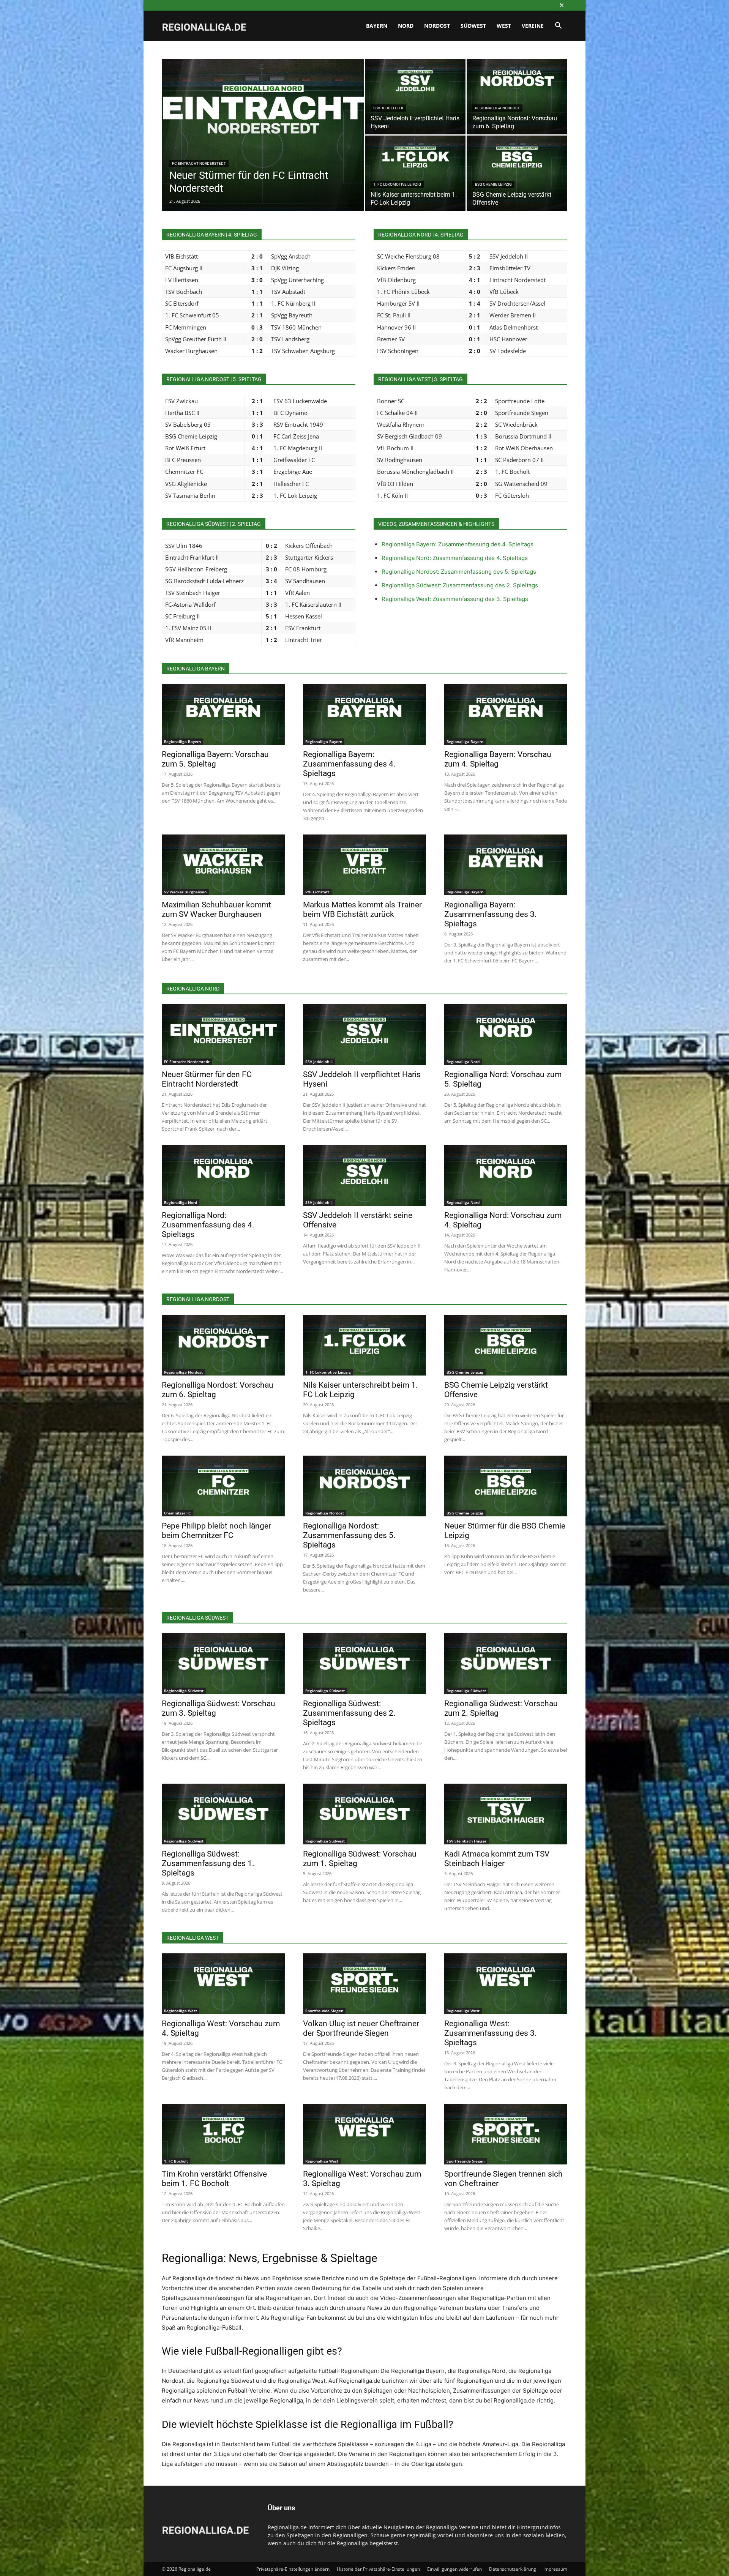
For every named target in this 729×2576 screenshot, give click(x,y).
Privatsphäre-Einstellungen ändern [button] (293, 2569)
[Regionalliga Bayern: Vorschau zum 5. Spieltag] (223, 715)
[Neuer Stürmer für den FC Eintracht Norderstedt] (263, 147)
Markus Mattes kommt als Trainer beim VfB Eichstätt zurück (362, 909)
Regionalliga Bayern (182, 741)
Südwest (473, 26)
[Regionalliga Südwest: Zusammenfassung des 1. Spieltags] (223, 1814)
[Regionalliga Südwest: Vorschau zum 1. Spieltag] (364, 1814)
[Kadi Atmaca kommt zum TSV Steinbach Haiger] (506, 1814)
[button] (558, 26)
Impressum (555, 2569)
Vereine (533, 26)
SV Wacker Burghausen (185, 892)
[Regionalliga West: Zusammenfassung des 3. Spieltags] (506, 1984)
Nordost (437, 26)
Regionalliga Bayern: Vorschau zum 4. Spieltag (498, 759)
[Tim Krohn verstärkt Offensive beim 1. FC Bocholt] (223, 2134)
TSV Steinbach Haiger (466, 1841)
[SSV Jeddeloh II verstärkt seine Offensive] (364, 1175)
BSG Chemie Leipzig (493, 184)
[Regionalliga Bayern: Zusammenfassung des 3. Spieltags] (506, 865)
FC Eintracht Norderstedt (199, 163)
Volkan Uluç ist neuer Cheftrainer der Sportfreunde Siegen (361, 2028)
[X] (562, 5)
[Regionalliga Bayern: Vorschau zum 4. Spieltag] (506, 715)
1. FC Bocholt (176, 2161)
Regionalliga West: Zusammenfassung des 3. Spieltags (455, 599)
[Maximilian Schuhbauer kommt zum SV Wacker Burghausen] (223, 865)
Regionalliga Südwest (184, 1691)
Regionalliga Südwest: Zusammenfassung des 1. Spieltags (208, 1863)
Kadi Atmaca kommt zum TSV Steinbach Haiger (497, 1859)
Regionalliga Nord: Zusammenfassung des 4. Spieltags (455, 558)
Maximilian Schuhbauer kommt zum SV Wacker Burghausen (216, 909)
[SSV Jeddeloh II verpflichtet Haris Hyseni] (415, 97)
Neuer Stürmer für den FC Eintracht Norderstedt (207, 1079)
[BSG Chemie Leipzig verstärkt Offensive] (517, 173)
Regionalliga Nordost (497, 108)
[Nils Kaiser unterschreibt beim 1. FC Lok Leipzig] (415, 173)
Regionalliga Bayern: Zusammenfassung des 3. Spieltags (491, 914)
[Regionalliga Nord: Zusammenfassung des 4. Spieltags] (223, 1175)
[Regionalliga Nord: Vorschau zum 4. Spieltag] (506, 1175)
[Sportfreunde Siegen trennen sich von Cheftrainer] (506, 2134)
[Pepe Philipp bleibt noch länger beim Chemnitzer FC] (223, 1486)
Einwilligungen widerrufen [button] (454, 2569)
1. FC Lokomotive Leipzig (397, 184)
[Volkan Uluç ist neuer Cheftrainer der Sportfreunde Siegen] (364, 1984)
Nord (406, 26)
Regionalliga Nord (463, 1062)
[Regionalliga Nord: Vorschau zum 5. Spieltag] (506, 1035)
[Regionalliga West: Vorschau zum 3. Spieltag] (364, 2134)
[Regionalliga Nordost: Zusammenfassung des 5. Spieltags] (364, 1486)
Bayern (377, 26)
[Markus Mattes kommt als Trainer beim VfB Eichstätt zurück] (364, 865)
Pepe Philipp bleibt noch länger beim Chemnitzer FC (216, 1531)
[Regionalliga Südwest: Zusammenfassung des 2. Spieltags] (364, 1664)
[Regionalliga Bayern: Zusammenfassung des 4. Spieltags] (364, 715)
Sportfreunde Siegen (324, 2011)
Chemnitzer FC (177, 1513)
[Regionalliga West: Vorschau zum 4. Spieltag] (223, 1984)
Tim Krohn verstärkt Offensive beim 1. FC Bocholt (214, 2179)
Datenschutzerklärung (513, 2569)
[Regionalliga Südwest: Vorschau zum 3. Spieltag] (223, 1664)
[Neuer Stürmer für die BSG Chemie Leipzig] (506, 1486)
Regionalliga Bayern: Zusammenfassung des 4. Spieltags (458, 544)
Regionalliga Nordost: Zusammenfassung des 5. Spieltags (459, 572)
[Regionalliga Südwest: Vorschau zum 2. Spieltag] (506, 1664)
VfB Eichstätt (317, 892)
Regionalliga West (181, 2011)
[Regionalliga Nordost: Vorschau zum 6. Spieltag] (517, 97)
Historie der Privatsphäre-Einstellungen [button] (378, 2569)
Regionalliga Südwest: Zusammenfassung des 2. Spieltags (460, 585)
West (504, 26)
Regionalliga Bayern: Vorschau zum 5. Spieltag (215, 759)
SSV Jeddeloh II (388, 108)
